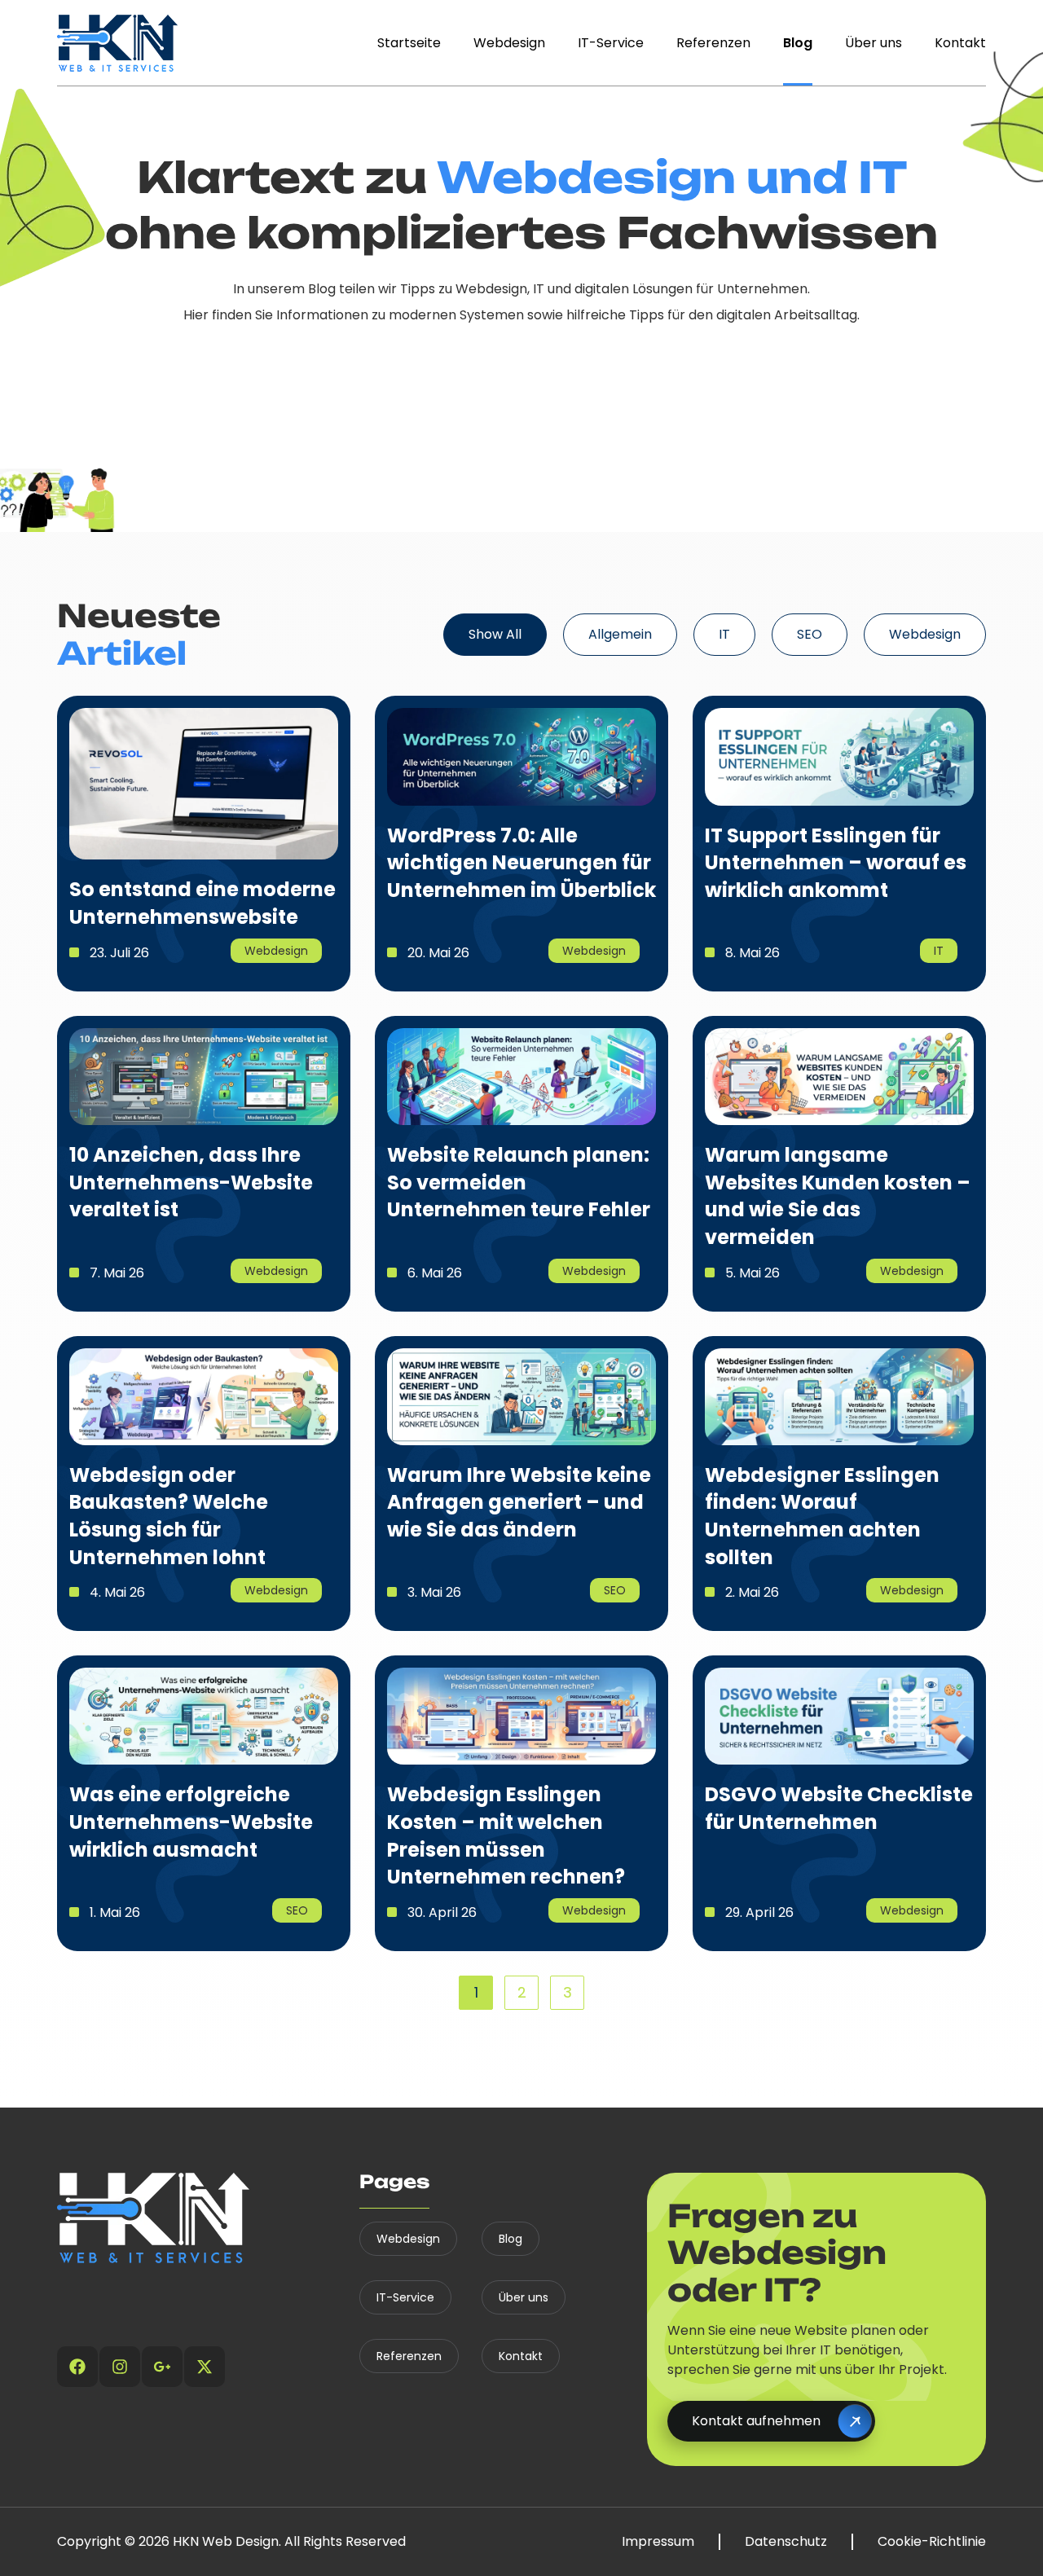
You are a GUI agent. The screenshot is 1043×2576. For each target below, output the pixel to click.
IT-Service (611, 43)
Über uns (874, 43)
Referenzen (713, 43)
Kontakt (960, 43)
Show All (495, 634)
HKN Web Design (226, 2541)
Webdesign (509, 43)
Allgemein (620, 634)
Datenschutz (786, 2542)
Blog (798, 43)
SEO (810, 634)
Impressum (658, 2542)
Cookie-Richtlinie (932, 2542)
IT (724, 634)
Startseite (409, 43)
